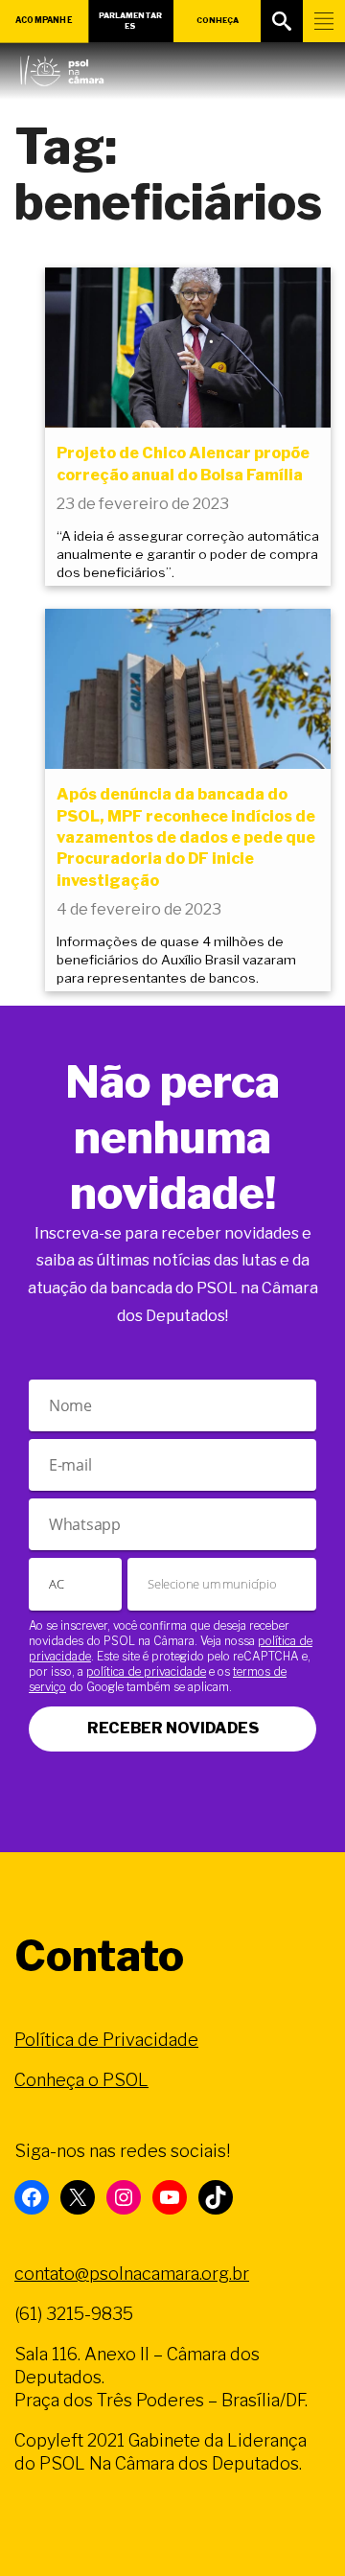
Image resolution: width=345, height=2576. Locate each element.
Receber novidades (173, 1728)
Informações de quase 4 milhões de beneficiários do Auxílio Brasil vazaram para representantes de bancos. (176, 960)
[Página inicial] (62, 66)
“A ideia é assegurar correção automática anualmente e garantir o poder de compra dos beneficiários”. (188, 554)
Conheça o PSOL (81, 2080)
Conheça (218, 20)
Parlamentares (130, 21)
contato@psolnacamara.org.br (132, 2274)
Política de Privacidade (106, 2040)
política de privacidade (146, 1671)
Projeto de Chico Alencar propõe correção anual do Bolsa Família (183, 464)
